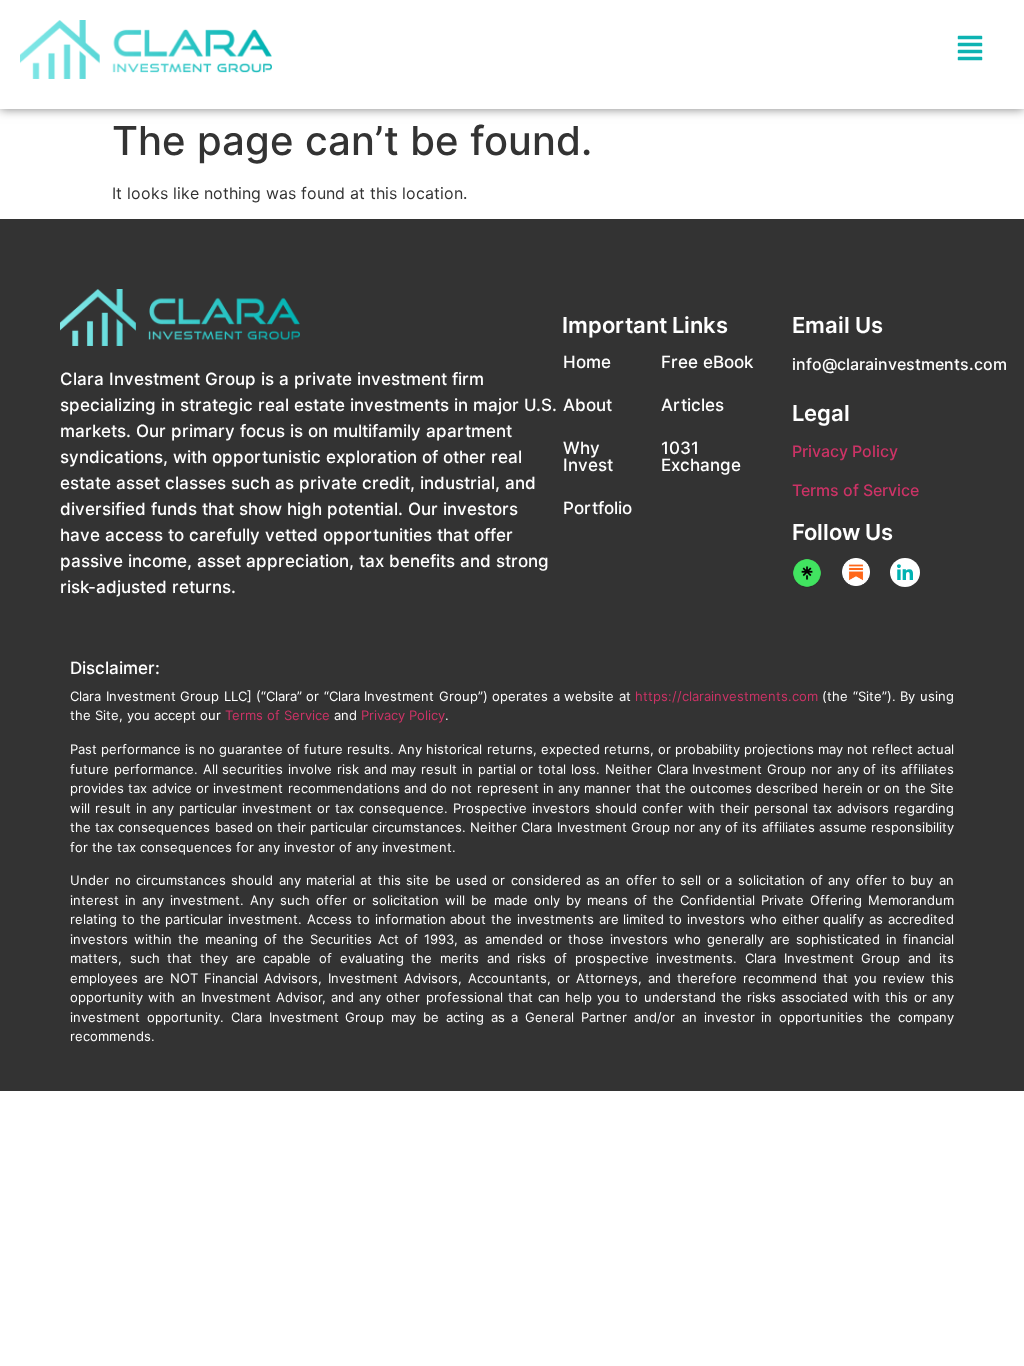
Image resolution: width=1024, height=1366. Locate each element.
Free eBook (707, 362)
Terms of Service (855, 490)
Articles (692, 405)
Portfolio (597, 508)
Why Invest (588, 456)
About (587, 405)
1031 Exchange (701, 456)
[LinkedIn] (905, 572)
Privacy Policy (845, 451)
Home (587, 362)
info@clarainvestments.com (899, 364)
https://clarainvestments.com (726, 696)
